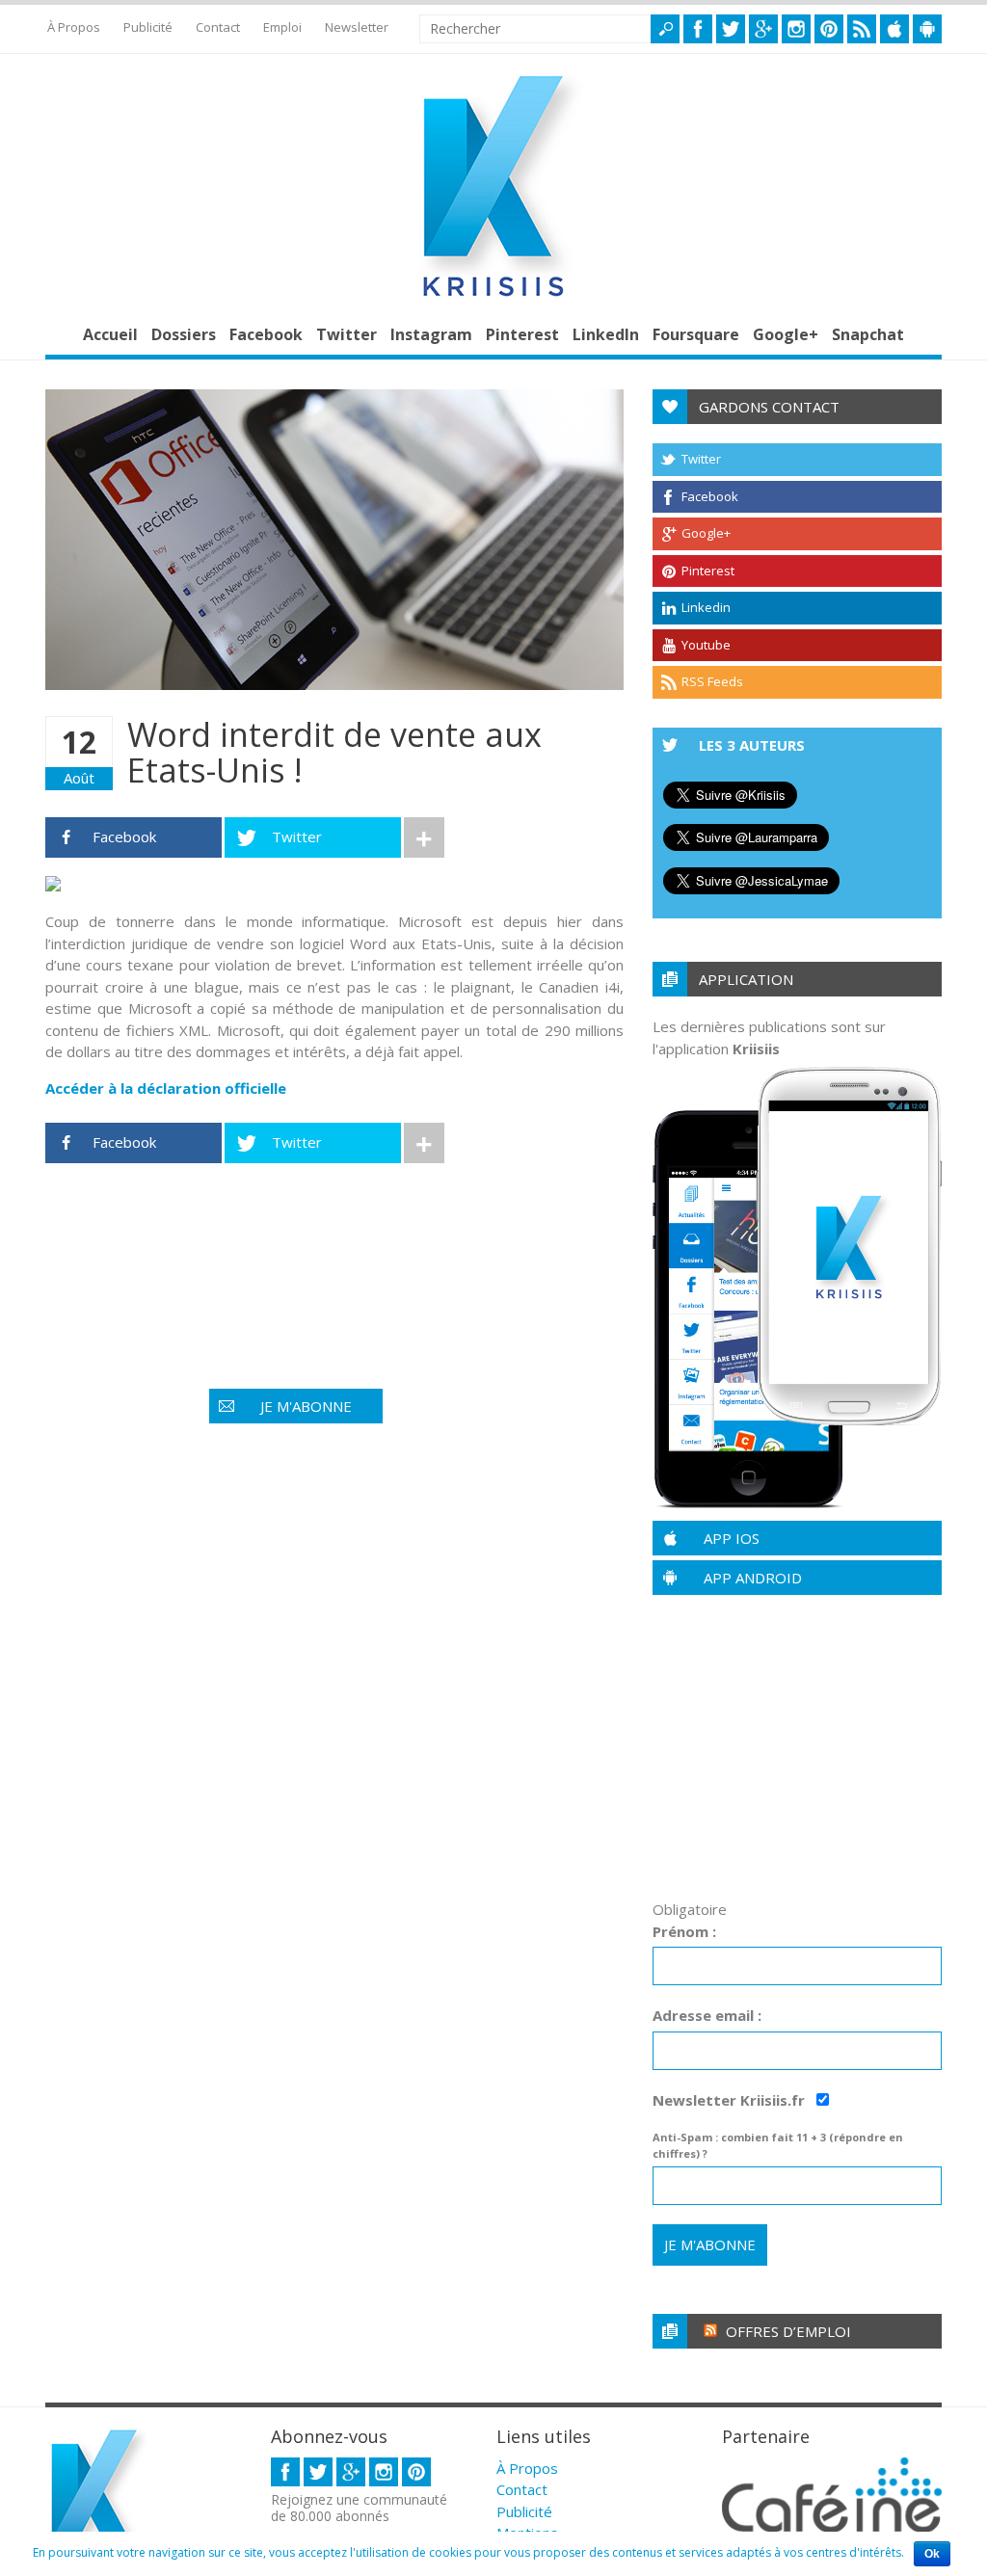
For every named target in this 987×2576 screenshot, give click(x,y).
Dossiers (184, 334)
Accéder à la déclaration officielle (166, 1088)
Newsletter (357, 27)
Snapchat (868, 334)
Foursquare (696, 334)
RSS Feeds (712, 681)
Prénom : (684, 1931)
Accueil (110, 334)
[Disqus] (334, 1721)
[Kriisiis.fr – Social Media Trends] (493, 297)
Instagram (431, 334)
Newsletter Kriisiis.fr (731, 2100)
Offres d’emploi (788, 2331)
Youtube (706, 645)
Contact (218, 27)
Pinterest (522, 334)
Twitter (347, 334)
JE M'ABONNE (306, 1406)
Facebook (266, 334)
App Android (753, 1578)
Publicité (148, 27)
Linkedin (706, 607)
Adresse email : (707, 2015)
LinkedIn (606, 334)
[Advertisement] (396, 1238)
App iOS (732, 1538)
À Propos (74, 27)
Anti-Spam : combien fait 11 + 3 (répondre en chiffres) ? (778, 2145)
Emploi (282, 27)
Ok (932, 2554)
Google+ (786, 334)
